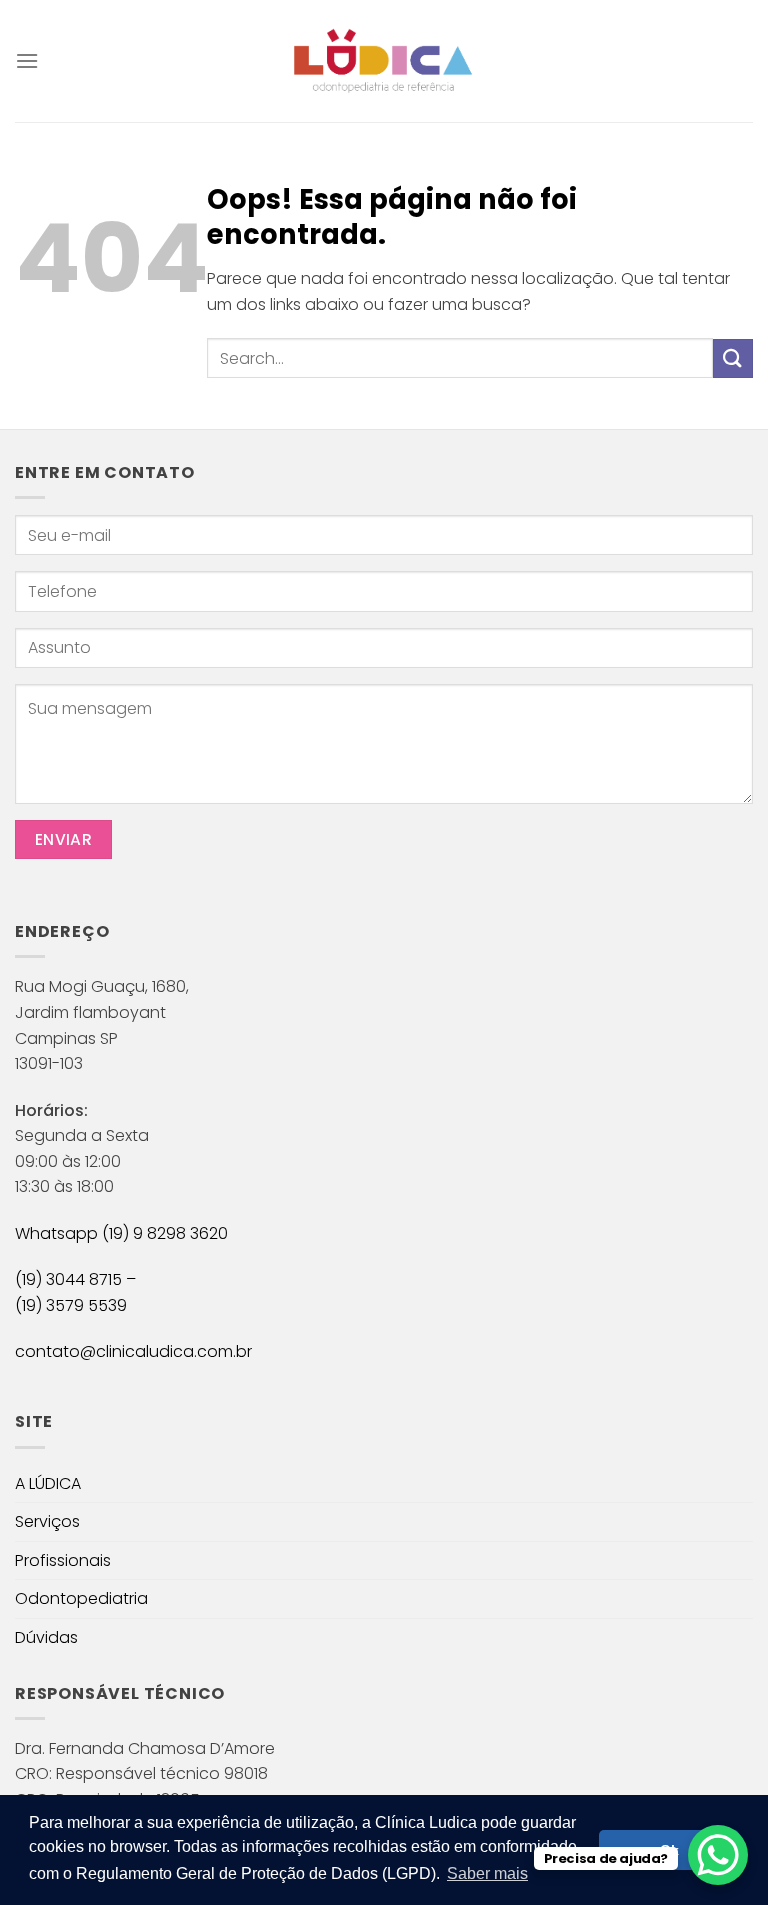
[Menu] (27, 60)
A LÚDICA (48, 1483)
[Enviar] (733, 358)
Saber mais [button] (487, 1873)
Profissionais (63, 1560)
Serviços (47, 1521)
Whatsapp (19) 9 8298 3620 (121, 1233)
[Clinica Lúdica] (384, 61)
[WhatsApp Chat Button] (718, 1855)
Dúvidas (46, 1637)
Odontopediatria (81, 1598)
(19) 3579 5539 (71, 1305)
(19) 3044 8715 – (75, 1279)
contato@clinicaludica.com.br (133, 1351)
